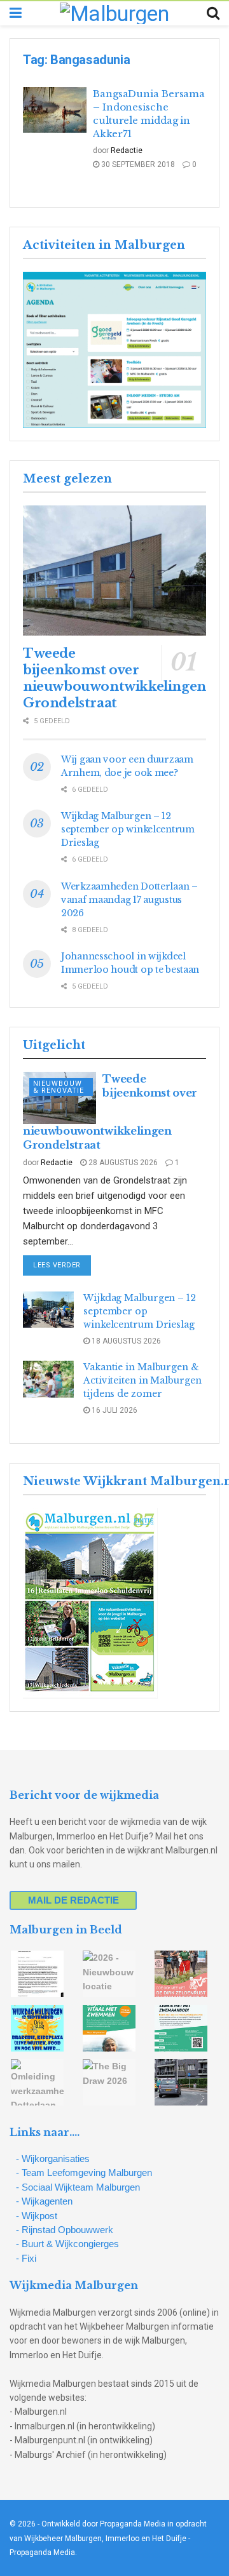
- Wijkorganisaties (53, 2159)
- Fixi (26, 2258)
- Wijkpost (37, 2216)
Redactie (127, 150)
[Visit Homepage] (114, 13)
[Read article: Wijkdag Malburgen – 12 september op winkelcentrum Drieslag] (48, 1310)
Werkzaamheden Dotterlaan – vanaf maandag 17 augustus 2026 (129, 900)
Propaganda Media (42, 2553)
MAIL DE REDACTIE (73, 1900)
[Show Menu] (16, 13)
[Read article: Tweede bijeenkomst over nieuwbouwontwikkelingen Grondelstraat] (114, 571)
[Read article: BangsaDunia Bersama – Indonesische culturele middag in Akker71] (55, 110)
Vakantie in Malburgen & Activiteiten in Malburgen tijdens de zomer (142, 1380)
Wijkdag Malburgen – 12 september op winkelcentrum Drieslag (128, 829)
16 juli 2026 (114, 1410)
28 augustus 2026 (122, 1163)
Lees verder (62, 1265)
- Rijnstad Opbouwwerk (65, 2230)
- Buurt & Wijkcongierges (67, 2244)
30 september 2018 (137, 164)
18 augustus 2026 (125, 1341)
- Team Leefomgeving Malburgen (84, 2172)
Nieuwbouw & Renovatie (59, 1087)
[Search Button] (213, 13)
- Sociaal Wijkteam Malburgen (78, 2187)
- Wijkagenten (44, 2201)
